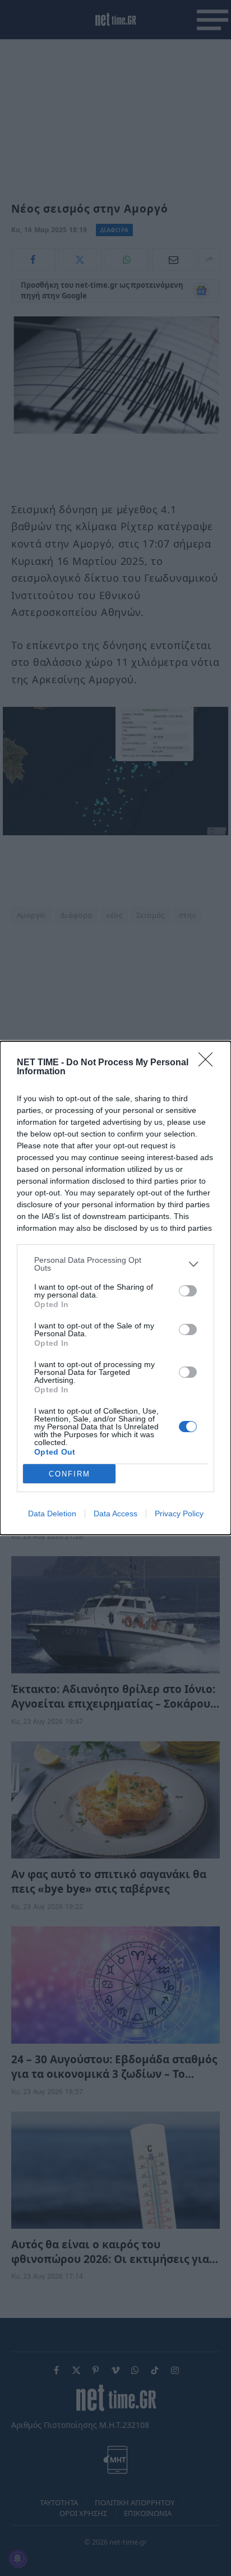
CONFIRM (70, 1474)
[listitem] (115, 1264)
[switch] (188, 1291)
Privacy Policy (179, 1514)
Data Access (115, 1514)
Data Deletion (52, 1514)
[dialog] (115, 1288)
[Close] (209, 1063)
